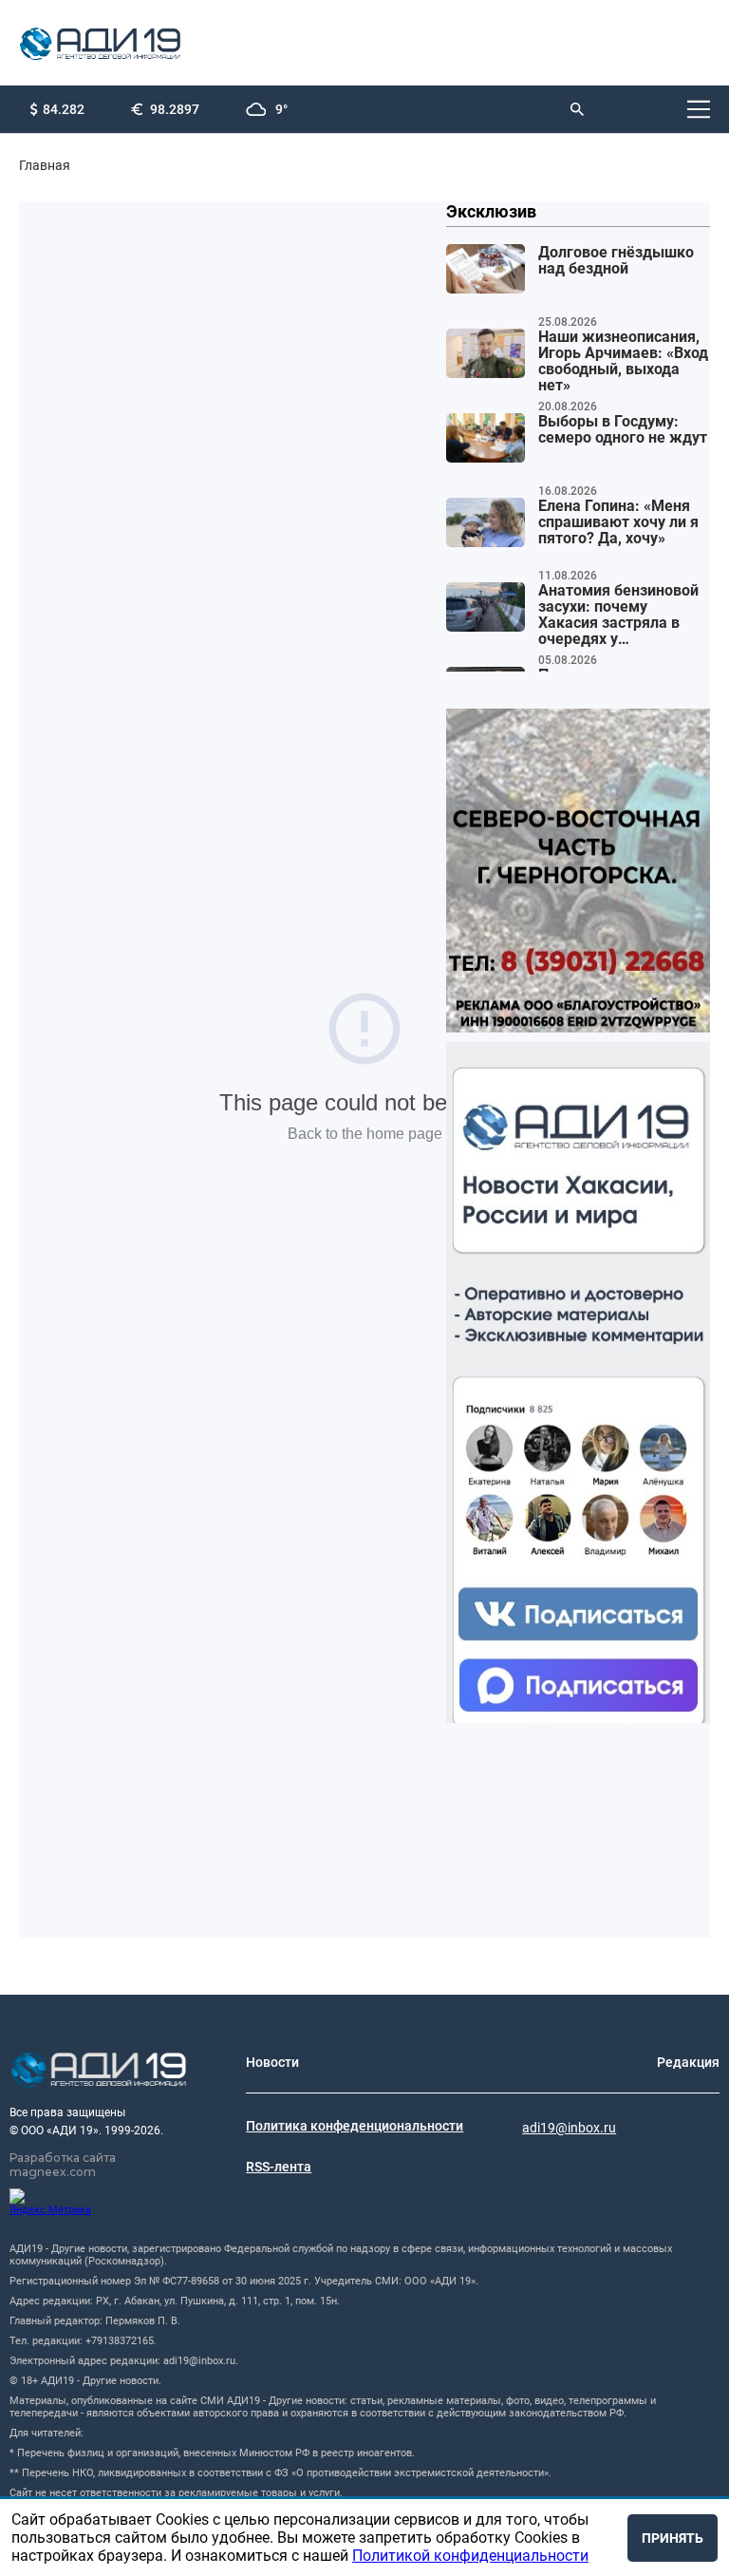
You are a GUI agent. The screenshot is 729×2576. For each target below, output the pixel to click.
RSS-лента (279, 2167)
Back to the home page (365, 1134)
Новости (272, 2062)
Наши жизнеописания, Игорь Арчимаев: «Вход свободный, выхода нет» (623, 361)
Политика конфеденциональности (355, 2126)
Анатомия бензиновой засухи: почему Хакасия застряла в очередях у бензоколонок (618, 616)
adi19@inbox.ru (569, 2128)
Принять (673, 2538)
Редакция (688, 2062)
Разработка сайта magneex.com (63, 2165)
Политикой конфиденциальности (470, 2556)
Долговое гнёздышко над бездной (616, 261)
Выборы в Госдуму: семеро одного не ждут (623, 430)
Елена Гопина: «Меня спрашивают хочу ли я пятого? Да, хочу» (618, 522)
